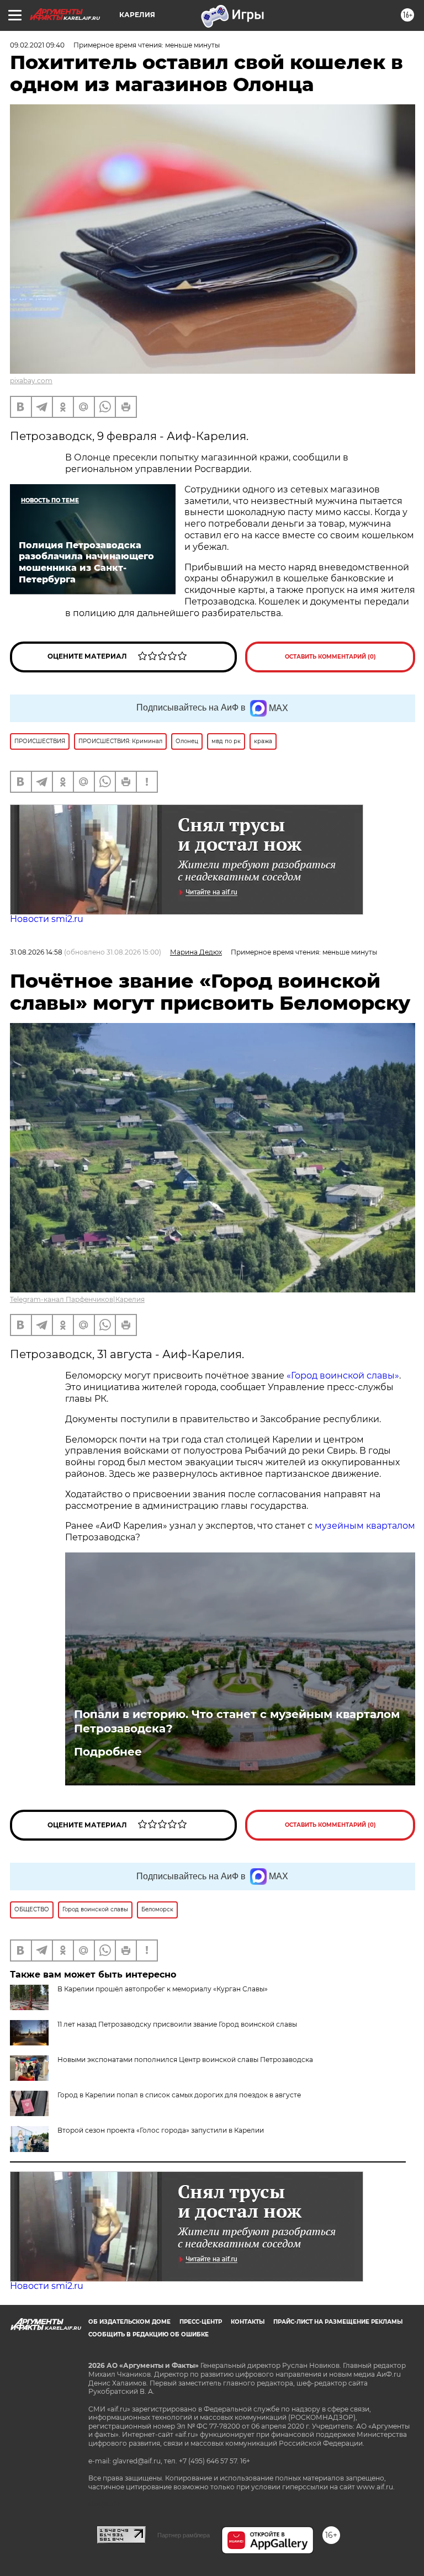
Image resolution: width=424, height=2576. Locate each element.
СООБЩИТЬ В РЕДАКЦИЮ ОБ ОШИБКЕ (149, 2334)
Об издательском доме (129, 2322)
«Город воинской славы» (342, 1376)
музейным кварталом (365, 1526)
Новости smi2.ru (47, 919)
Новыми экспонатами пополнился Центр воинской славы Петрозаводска (185, 2060)
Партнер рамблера (184, 2535)
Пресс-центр (201, 2322)
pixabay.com (31, 381)
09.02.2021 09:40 (37, 45)
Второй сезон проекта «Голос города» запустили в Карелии (161, 2130)
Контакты (248, 2322)
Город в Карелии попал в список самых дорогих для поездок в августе (179, 2095)
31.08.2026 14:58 (36, 952)
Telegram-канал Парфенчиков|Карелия (77, 1299)
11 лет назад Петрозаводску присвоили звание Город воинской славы (177, 2024)
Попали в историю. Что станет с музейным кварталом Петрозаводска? (237, 1721)
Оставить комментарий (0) (330, 657)
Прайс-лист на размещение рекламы (338, 2322)
